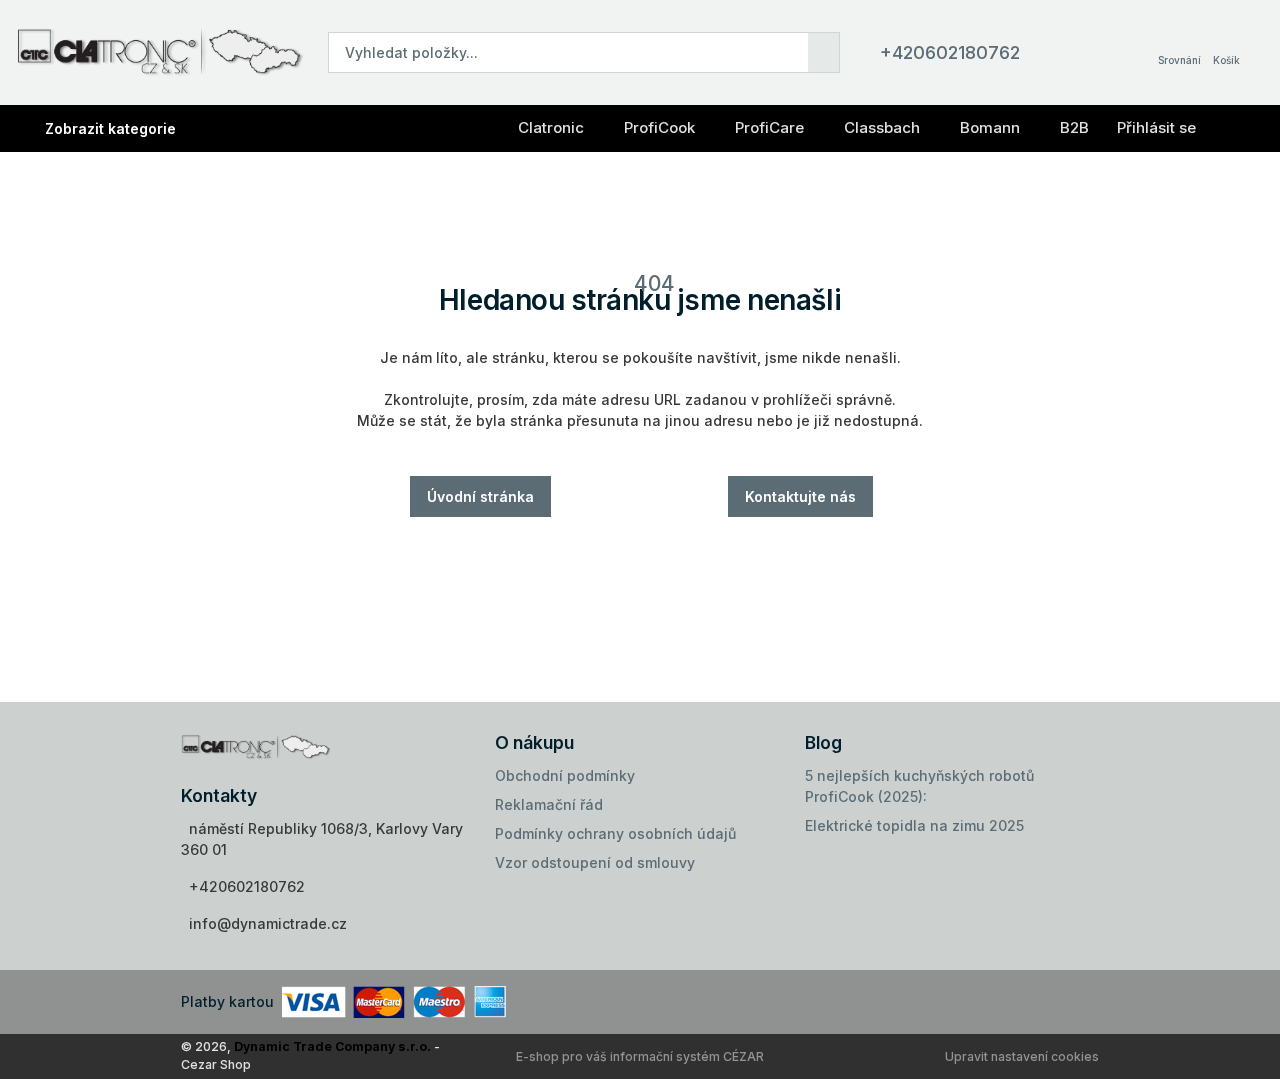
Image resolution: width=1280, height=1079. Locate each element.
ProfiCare (769, 127)
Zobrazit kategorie (110, 128)
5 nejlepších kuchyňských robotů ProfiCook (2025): (919, 786)
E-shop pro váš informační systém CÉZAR (640, 1056)
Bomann (990, 127)
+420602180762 (950, 52)
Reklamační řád (549, 804)
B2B (1074, 127)
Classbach (882, 127)
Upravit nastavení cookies (1022, 1056)
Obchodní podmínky (565, 775)
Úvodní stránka (480, 496)
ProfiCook (659, 127)
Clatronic (551, 127)
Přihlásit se (1156, 127)
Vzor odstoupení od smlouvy (595, 862)
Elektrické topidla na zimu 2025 (914, 825)
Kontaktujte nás (800, 496)
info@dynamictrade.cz (268, 923)
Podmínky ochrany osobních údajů (615, 833)
